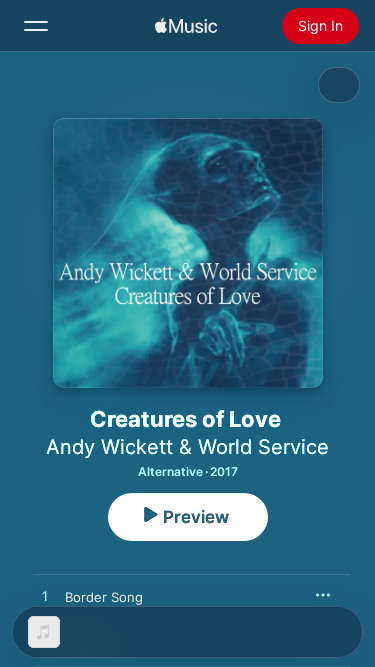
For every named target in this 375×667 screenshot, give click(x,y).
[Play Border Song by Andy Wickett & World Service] (45, 597)
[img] (186, 26)
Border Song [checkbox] (104, 597)
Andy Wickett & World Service (187, 447)
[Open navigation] (36, 26)
